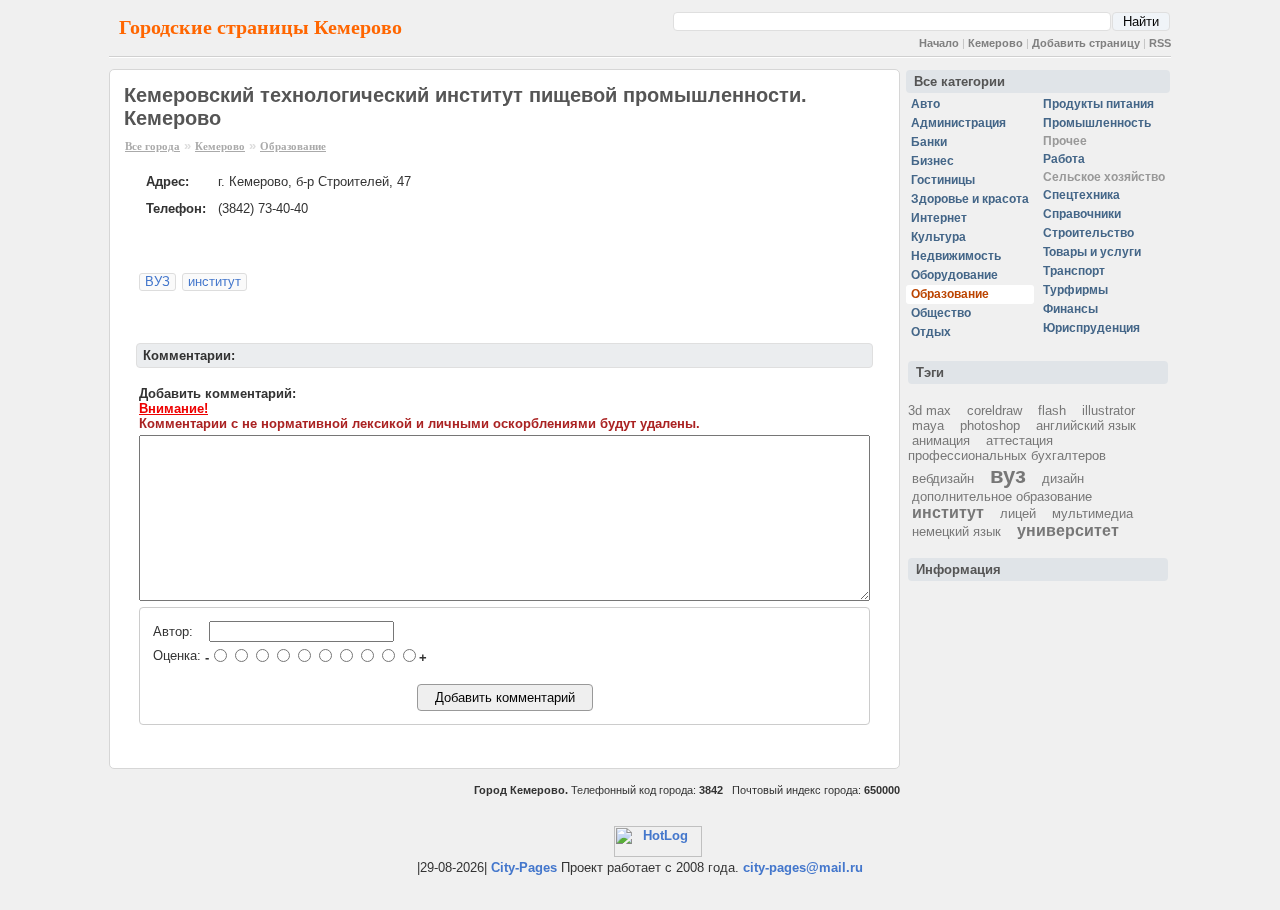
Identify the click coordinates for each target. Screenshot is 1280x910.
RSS (1160, 43)
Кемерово (995, 43)
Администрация (958, 123)
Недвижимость (956, 256)
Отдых (931, 332)
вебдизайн (943, 478)
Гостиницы (943, 180)
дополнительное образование (1002, 496)
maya (928, 425)
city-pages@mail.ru (803, 867)
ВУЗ (157, 281)
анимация (941, 440)
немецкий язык (956, 531)
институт (214, 281)
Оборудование (954, 275)
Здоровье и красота (970, 199)
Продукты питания (1098, 104)
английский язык (1086, 425)
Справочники (1082, 214)
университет (1068, 530)
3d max (929, 410)
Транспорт (1074, 271)
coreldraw (994, 410)
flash (1052, 410)
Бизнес (932, 161)
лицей (1018, 513)
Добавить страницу (1086, 43)
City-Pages (524, 867)
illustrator (1108, 410)
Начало (939, 43)
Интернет (939, 218)
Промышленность (1097, 123)
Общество (941, 313)
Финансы (1070, 309)
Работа (1064, 159)
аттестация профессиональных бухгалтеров (1007, 448)
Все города (152, 146)
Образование (293, 146)
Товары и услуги (1092, 252)
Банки (929, 142)
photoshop (990, 425)
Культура (938, 237)
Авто (925, 104)
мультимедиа (1092, 513)
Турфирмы (1075, 290)
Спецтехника (1081, 195)
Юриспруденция (1091, 328)
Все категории (959, 81)
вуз (1008, 475)
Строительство (1088, 233)
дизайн (1063, 478)
